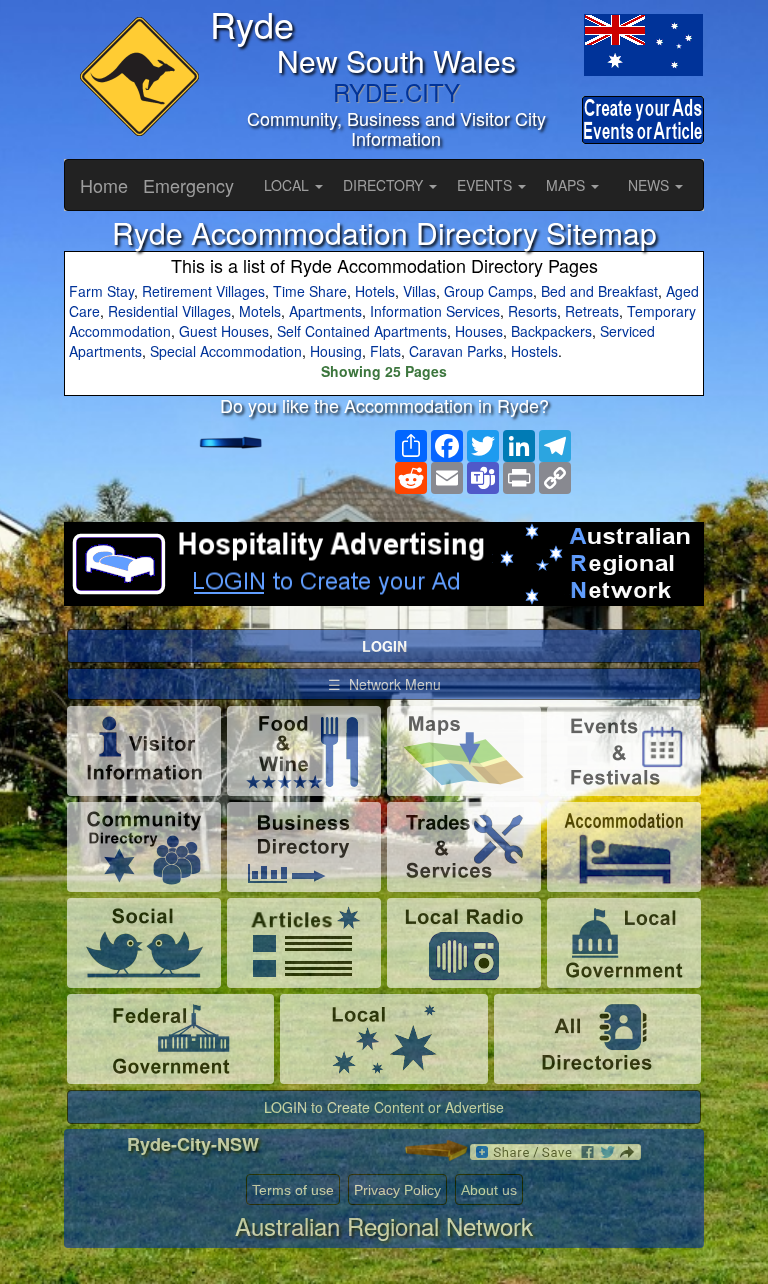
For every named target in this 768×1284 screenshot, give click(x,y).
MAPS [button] (567, 185)
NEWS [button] (650, 185)
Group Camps (488, 291)
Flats (385, 351)
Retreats (592, 311)
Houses (479, 331)
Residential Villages (169, 311)
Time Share (310, 291)
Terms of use (293, 1190)
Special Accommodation (226, 351)
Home (104, 185)
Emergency (188, 185)
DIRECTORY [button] (385, 185)
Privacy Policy (397, 1190)
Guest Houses (224, 331)
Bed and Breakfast (599, 291)
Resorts (532, 311)
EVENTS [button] (486, 185)
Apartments (325, 311)
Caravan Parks (456, 351)
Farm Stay (101, 291)
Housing (336, 351)
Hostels (534, 351)
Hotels (375, 291)
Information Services (435, 311)
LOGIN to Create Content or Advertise (384, 1107)
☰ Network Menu (384, 684)
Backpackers (551, 331)
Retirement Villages (203, 291)
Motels (260, 311)
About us (489, 1190)
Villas (419, 291)
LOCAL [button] (288, 185)
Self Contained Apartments (362, 331)
